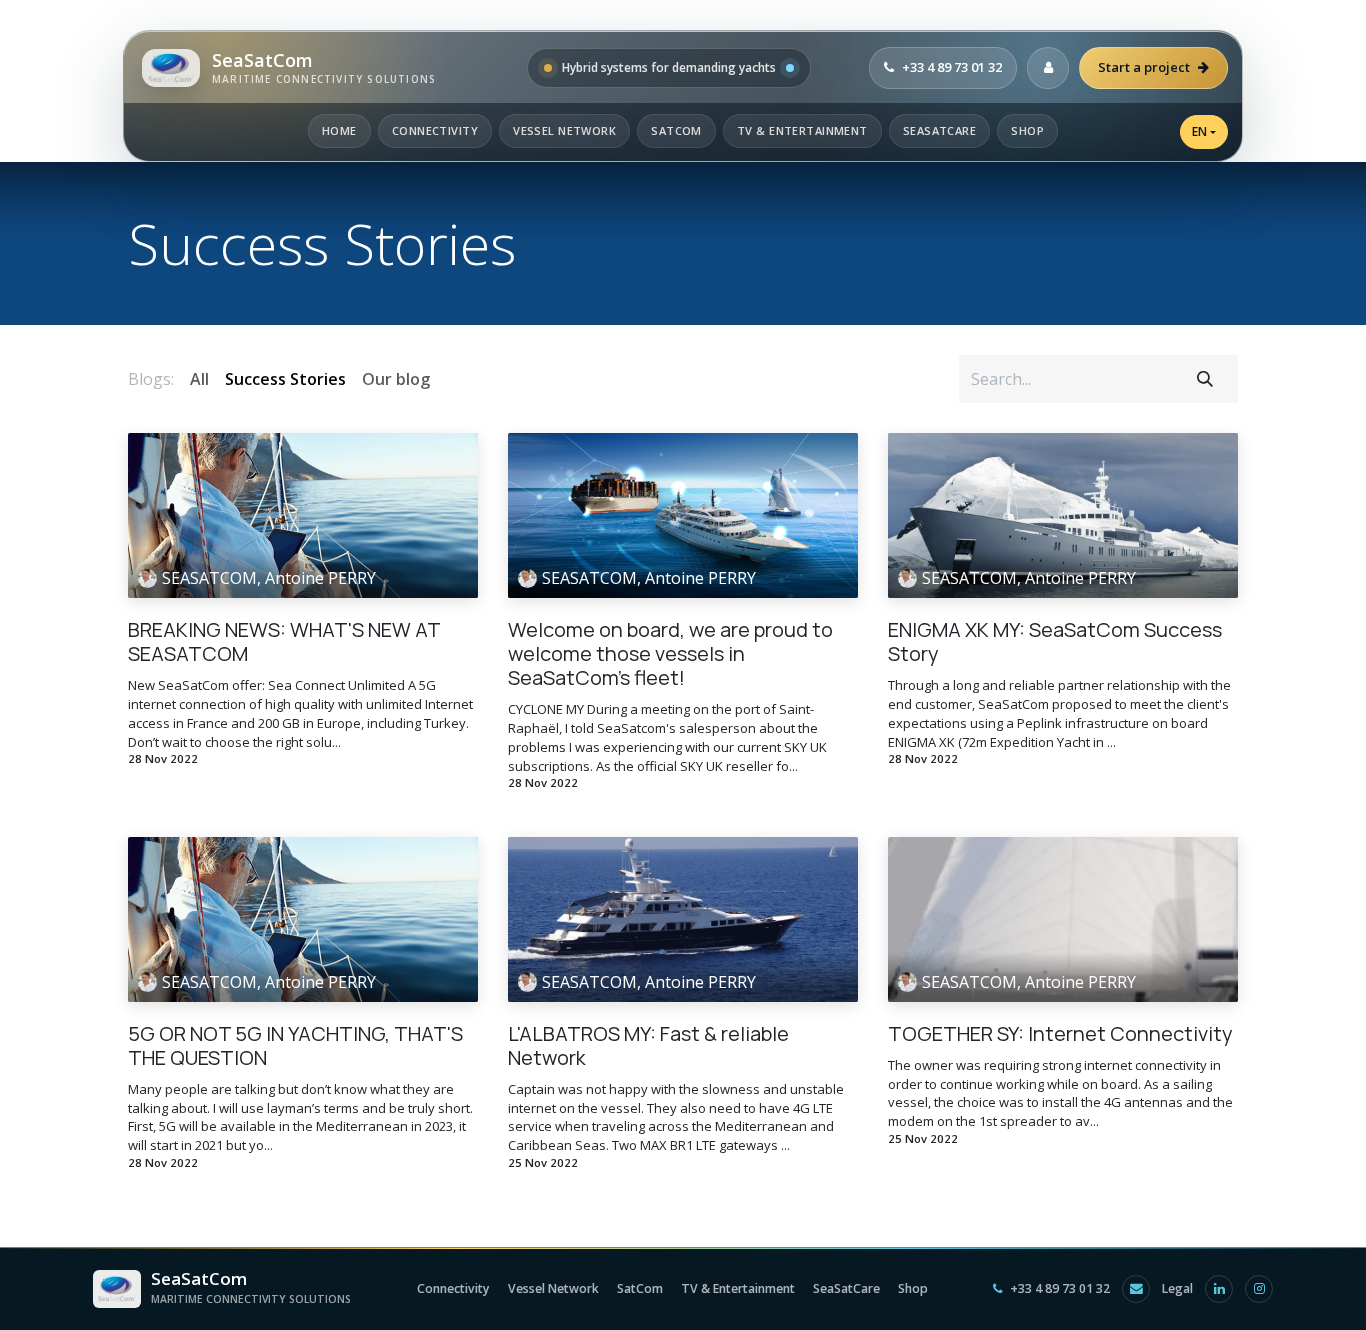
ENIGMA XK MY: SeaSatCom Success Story (1055, 642)
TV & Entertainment (802, 130)
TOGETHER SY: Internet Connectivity (1060, 1034)
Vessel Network (564, 130)
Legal (1177, 1288)
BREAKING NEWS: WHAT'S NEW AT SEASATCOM (284, 642)
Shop (1027, 130)
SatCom (676, 130)
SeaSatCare (939, 130)
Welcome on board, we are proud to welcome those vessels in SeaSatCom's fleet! (670, 654)
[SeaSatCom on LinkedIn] (1219, 1289)
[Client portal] (1048, 68)
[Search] (1205, 379)
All (199, 379)
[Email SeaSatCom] (1136, 1289)
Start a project (1144, 67)
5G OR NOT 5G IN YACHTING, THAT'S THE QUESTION (295, 1046)
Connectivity (435, 130)
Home (339, 130)
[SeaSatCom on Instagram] (1259, 1289)
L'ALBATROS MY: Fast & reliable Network (648, 1046)
